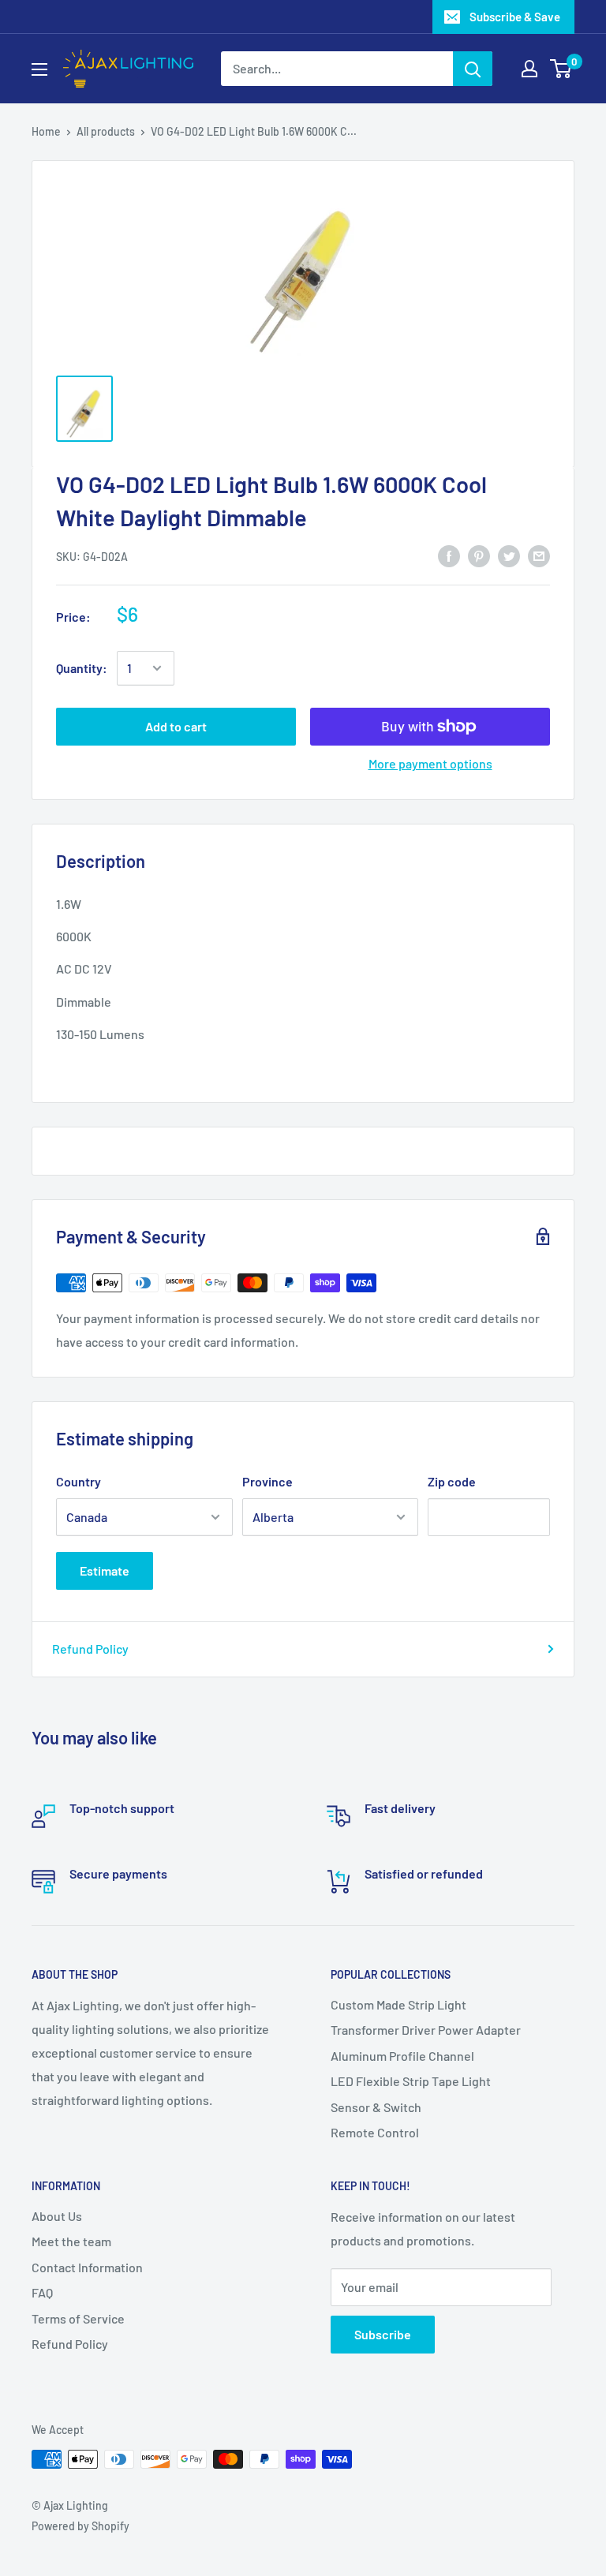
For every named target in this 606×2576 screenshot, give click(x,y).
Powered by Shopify (80, 2526)
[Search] (473, 69)
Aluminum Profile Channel (402, 2056)
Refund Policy (90, 1649)
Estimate (105, 1570)
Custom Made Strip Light (398, 2004)
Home (46, 131)
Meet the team (71, 2241)
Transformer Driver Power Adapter (426, 2030)
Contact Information (87, 2267)
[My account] (529, 69)
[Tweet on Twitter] (509, 555)
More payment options (430, 763)
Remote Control (375, 2132)
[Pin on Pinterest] (479, 555)
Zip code (452, 1481)
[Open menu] (39, 69)
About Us (57, 2216)
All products (106, 131)
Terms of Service (78, 2318)
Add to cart (176, 726)
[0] (561, 69)
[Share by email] (539, 555)
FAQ (42, 2292)
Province (267, 1481)
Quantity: (82, 668)
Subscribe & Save (515, 17)
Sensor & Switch (376, 2107)
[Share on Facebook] (449, 555)
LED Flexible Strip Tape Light (411, 2081)
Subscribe (383, 2334)
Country (79, 1481)
